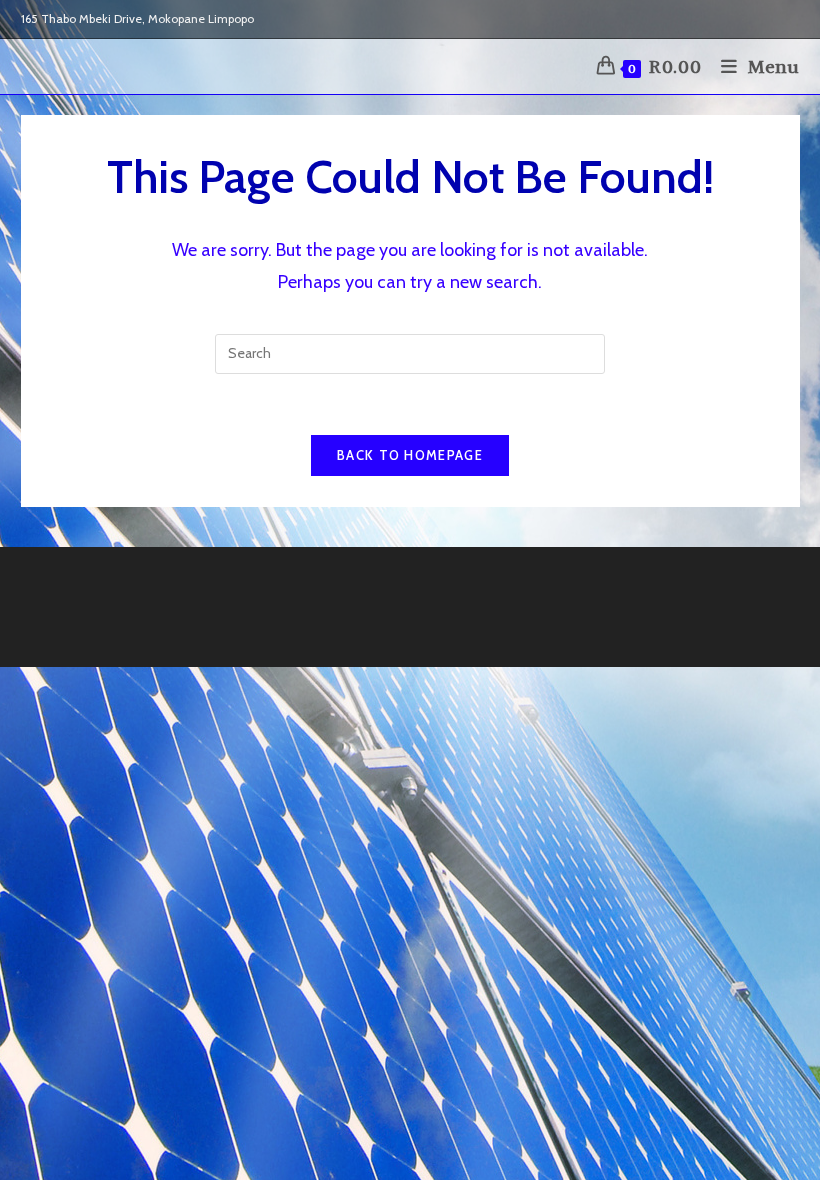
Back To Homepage (410, 455)
